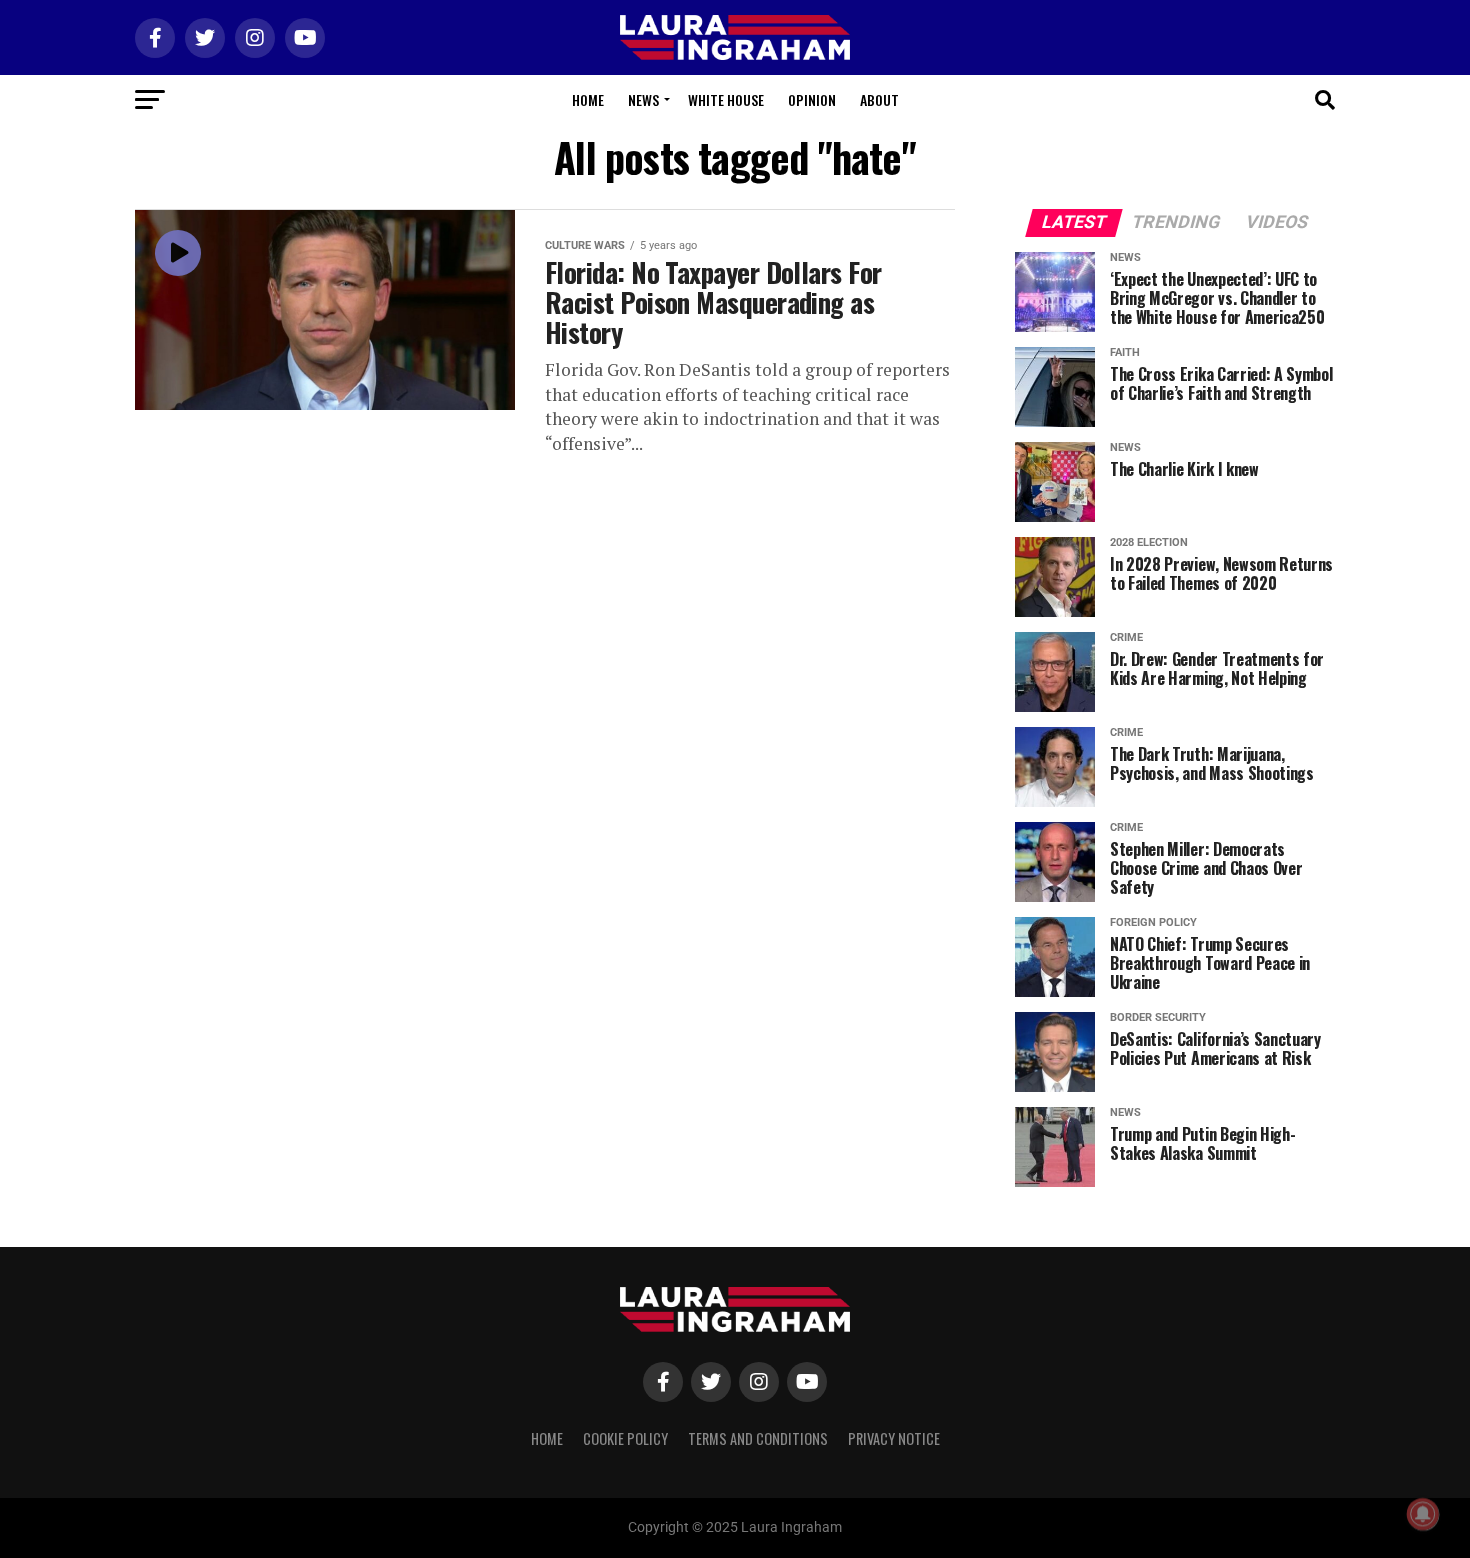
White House (726, 99)
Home (588, 99)
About (879, 99)
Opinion (812, 99)
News (643, 99)
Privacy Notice (894, 1438)
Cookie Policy (625, 1438)
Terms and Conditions (758, 1438)
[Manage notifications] (1423, 1514)
